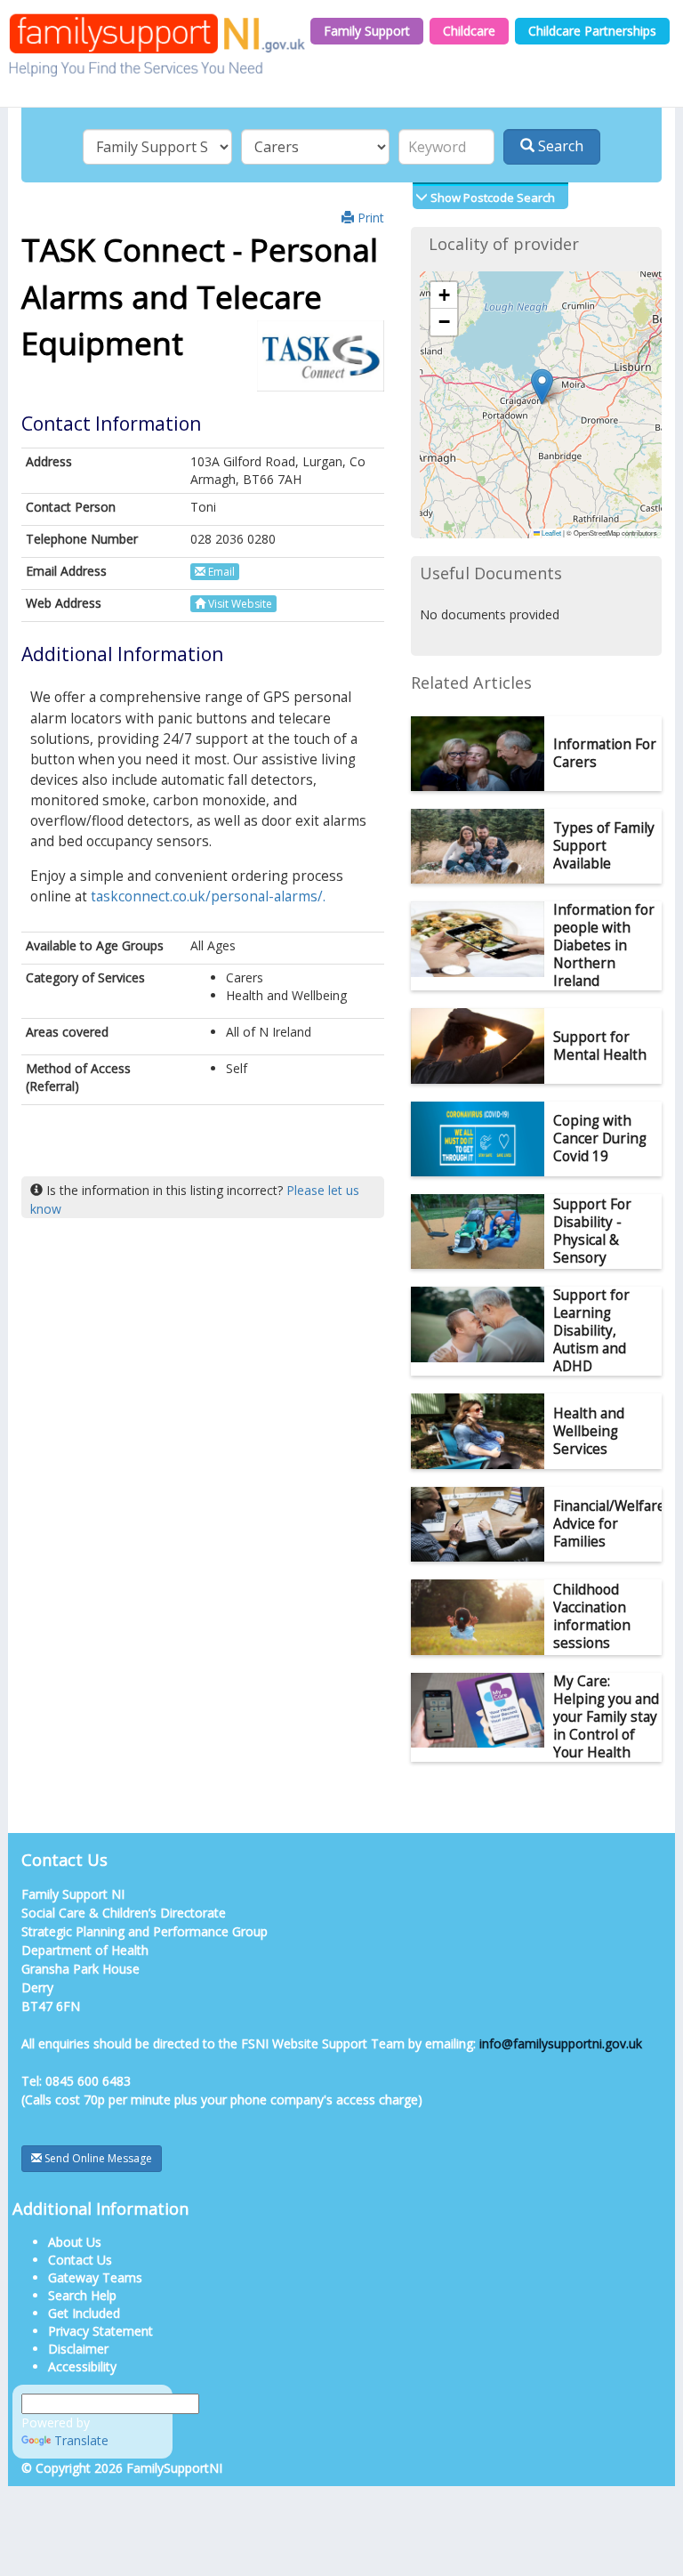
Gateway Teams (95, 2277)
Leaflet (550, 533)
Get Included (84, 2313)
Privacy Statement (100, 2331)
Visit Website (239, 604)
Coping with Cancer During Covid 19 (600, 1139)
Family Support (367, 31)
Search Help (82, 2295)
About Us (75, 2242)
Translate (81, 2440)
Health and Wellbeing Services (589, 1431)
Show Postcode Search (491, 198)
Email (220, 572)
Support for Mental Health (600, 1046)
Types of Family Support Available (604, 846)
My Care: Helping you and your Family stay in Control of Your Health (606, 1717)
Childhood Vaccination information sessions (592, 1616)
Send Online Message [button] (97, 2158)
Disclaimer (78, 2349)
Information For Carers (605, 753)
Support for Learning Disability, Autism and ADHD (591, 1331)
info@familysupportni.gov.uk (561, 2043)
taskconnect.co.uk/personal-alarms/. (208, 896)
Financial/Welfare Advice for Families (609, 1524)
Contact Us (80, 2260)
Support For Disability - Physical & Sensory (592, 1231)
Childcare (469, 31)
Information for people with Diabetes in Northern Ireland (604, 945)
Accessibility (82, 2366)
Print (369, 218)
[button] (542, 387)
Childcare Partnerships (592, 31)
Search (559, 146)
